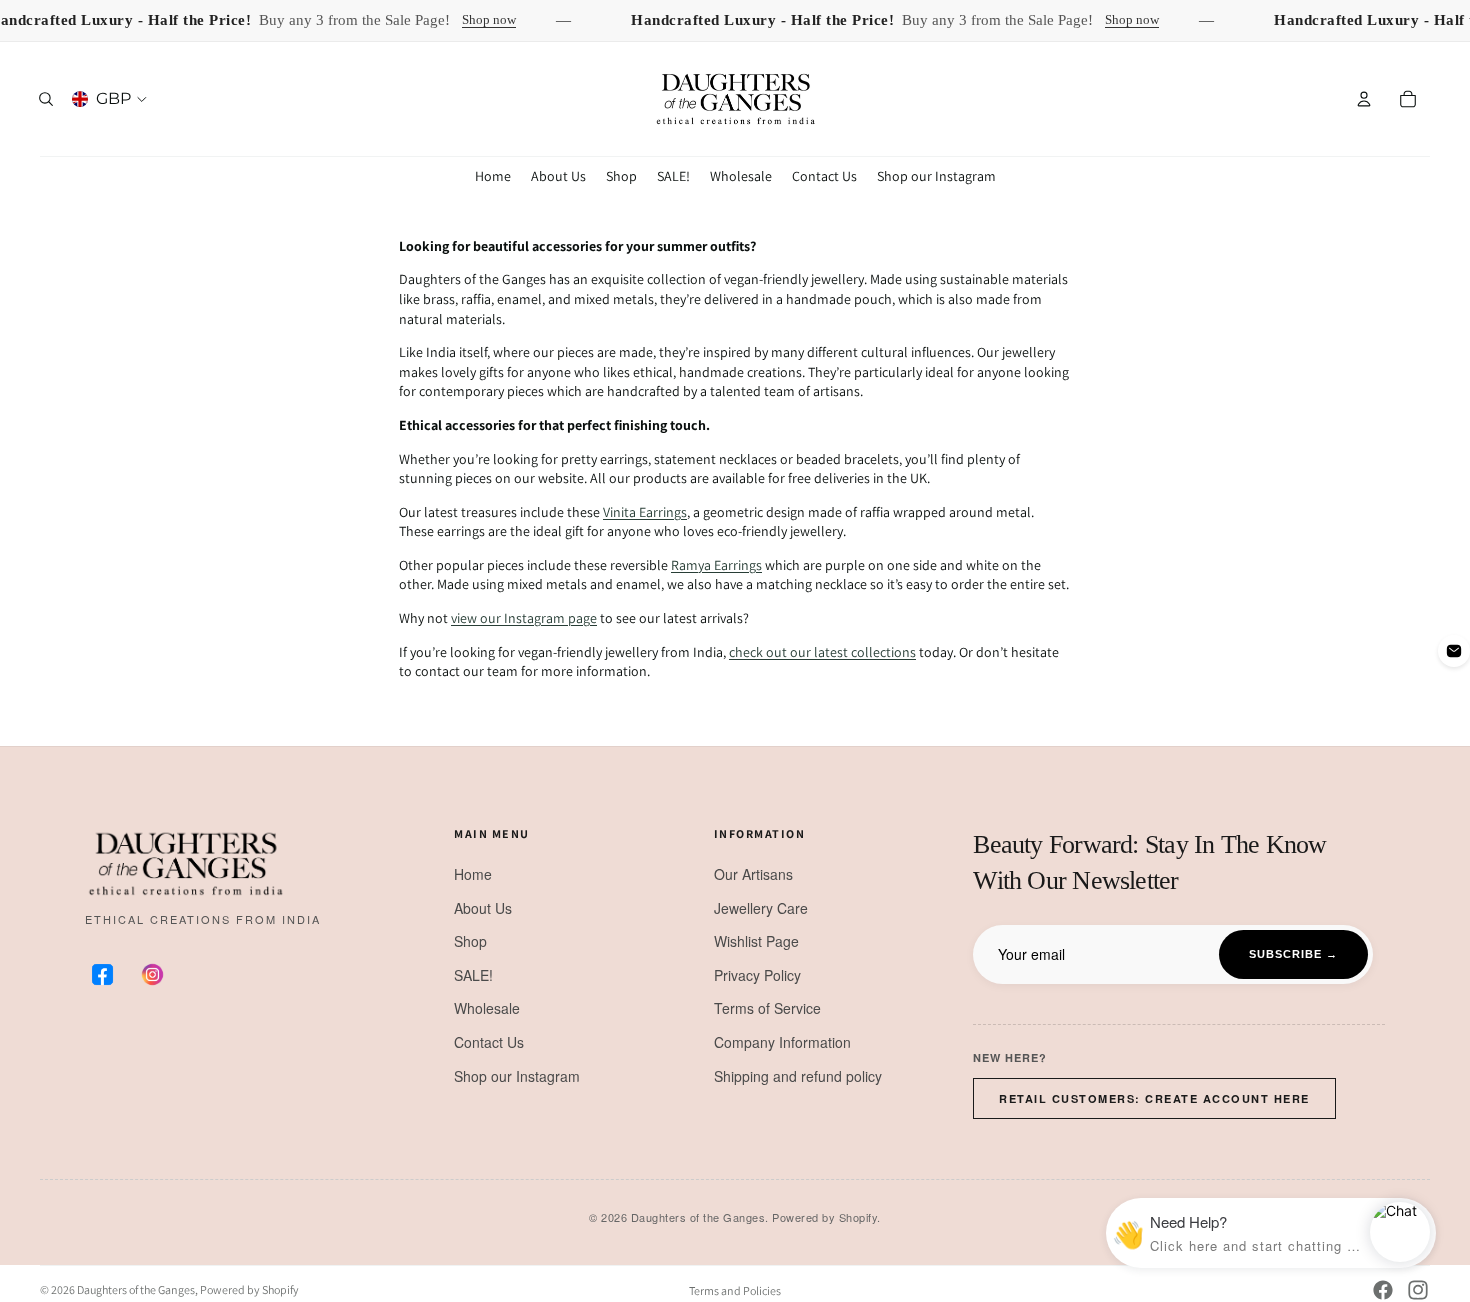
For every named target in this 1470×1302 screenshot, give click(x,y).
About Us (483, 908)
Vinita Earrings (645, 512)
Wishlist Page (756, 941)
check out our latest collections (822, 652)
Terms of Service (767, 1008)
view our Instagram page (524, 618)
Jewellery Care (761, 908)
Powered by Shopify (249, 1289)
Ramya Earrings (716, 565)
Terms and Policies (735, 1290)
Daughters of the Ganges (136, 1289)
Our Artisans (753, 874)
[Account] (1364, 99)
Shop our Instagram (517, 1076)
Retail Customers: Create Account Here (1154, 1098)
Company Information (782, 1042)
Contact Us (489, 1042)
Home (473, 874)
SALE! (473, 975)
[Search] (46, 99)
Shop (470, 941)
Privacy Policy (757, 975)
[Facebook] (1383, 1290)
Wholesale (487, 1008)
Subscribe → (1293, 954)
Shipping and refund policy (798, 1076)
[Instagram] (1418, 1290)
